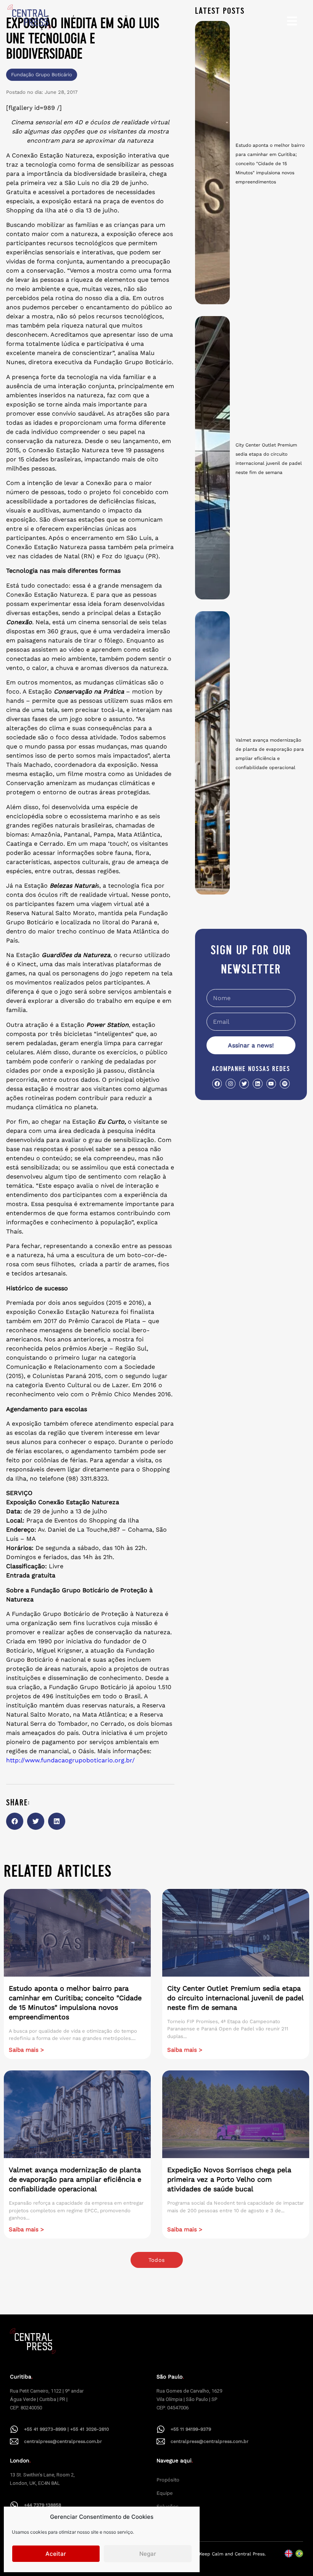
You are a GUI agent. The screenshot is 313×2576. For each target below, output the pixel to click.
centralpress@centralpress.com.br (63, 2441)
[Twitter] (244, 1083)
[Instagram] (230, 1083)
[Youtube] (271, 1083)
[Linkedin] (257, 1083)
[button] (15, 1821)
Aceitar (56, 2554)
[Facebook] (217, 1083)
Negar (148, 2554)
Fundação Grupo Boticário (42, 75)
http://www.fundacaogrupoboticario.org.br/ (70, 1760)
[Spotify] (285, 1083)
